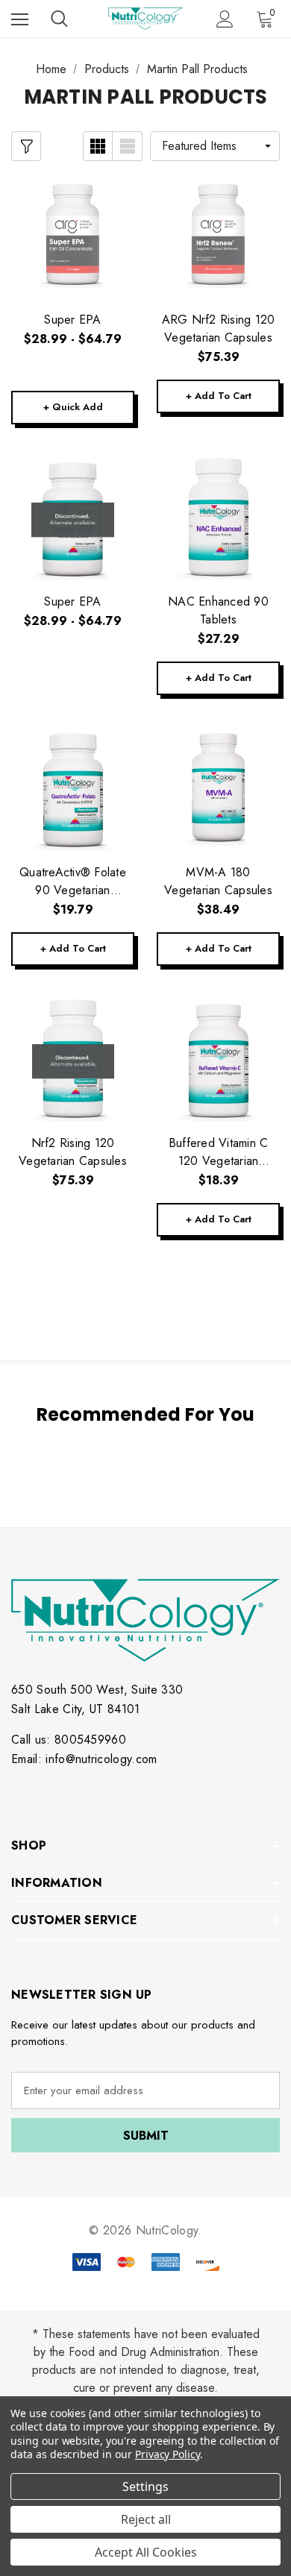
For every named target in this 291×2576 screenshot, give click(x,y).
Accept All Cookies (146, 2552)
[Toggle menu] (20, 19)
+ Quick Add (73, 407)
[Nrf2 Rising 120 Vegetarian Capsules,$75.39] (73, 1059)
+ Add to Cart (219, 396)
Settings (145, 2487)
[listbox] (215, 146)
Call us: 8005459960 (69, 1740)
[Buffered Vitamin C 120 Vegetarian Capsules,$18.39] (218, 1059)
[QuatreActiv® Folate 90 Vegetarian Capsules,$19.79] (73, 789)
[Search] (59, 19)
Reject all (146, 2519)
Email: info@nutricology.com (84, 1759)
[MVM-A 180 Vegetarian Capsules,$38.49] (218, 789)
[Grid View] (98, 146)
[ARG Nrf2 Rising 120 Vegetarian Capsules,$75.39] (218, 236)
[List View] (128, 146)
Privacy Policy (168, 2454)
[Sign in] (225, 19)
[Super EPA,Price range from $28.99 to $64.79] (73, 236)
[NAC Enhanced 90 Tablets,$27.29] (218, 518)
